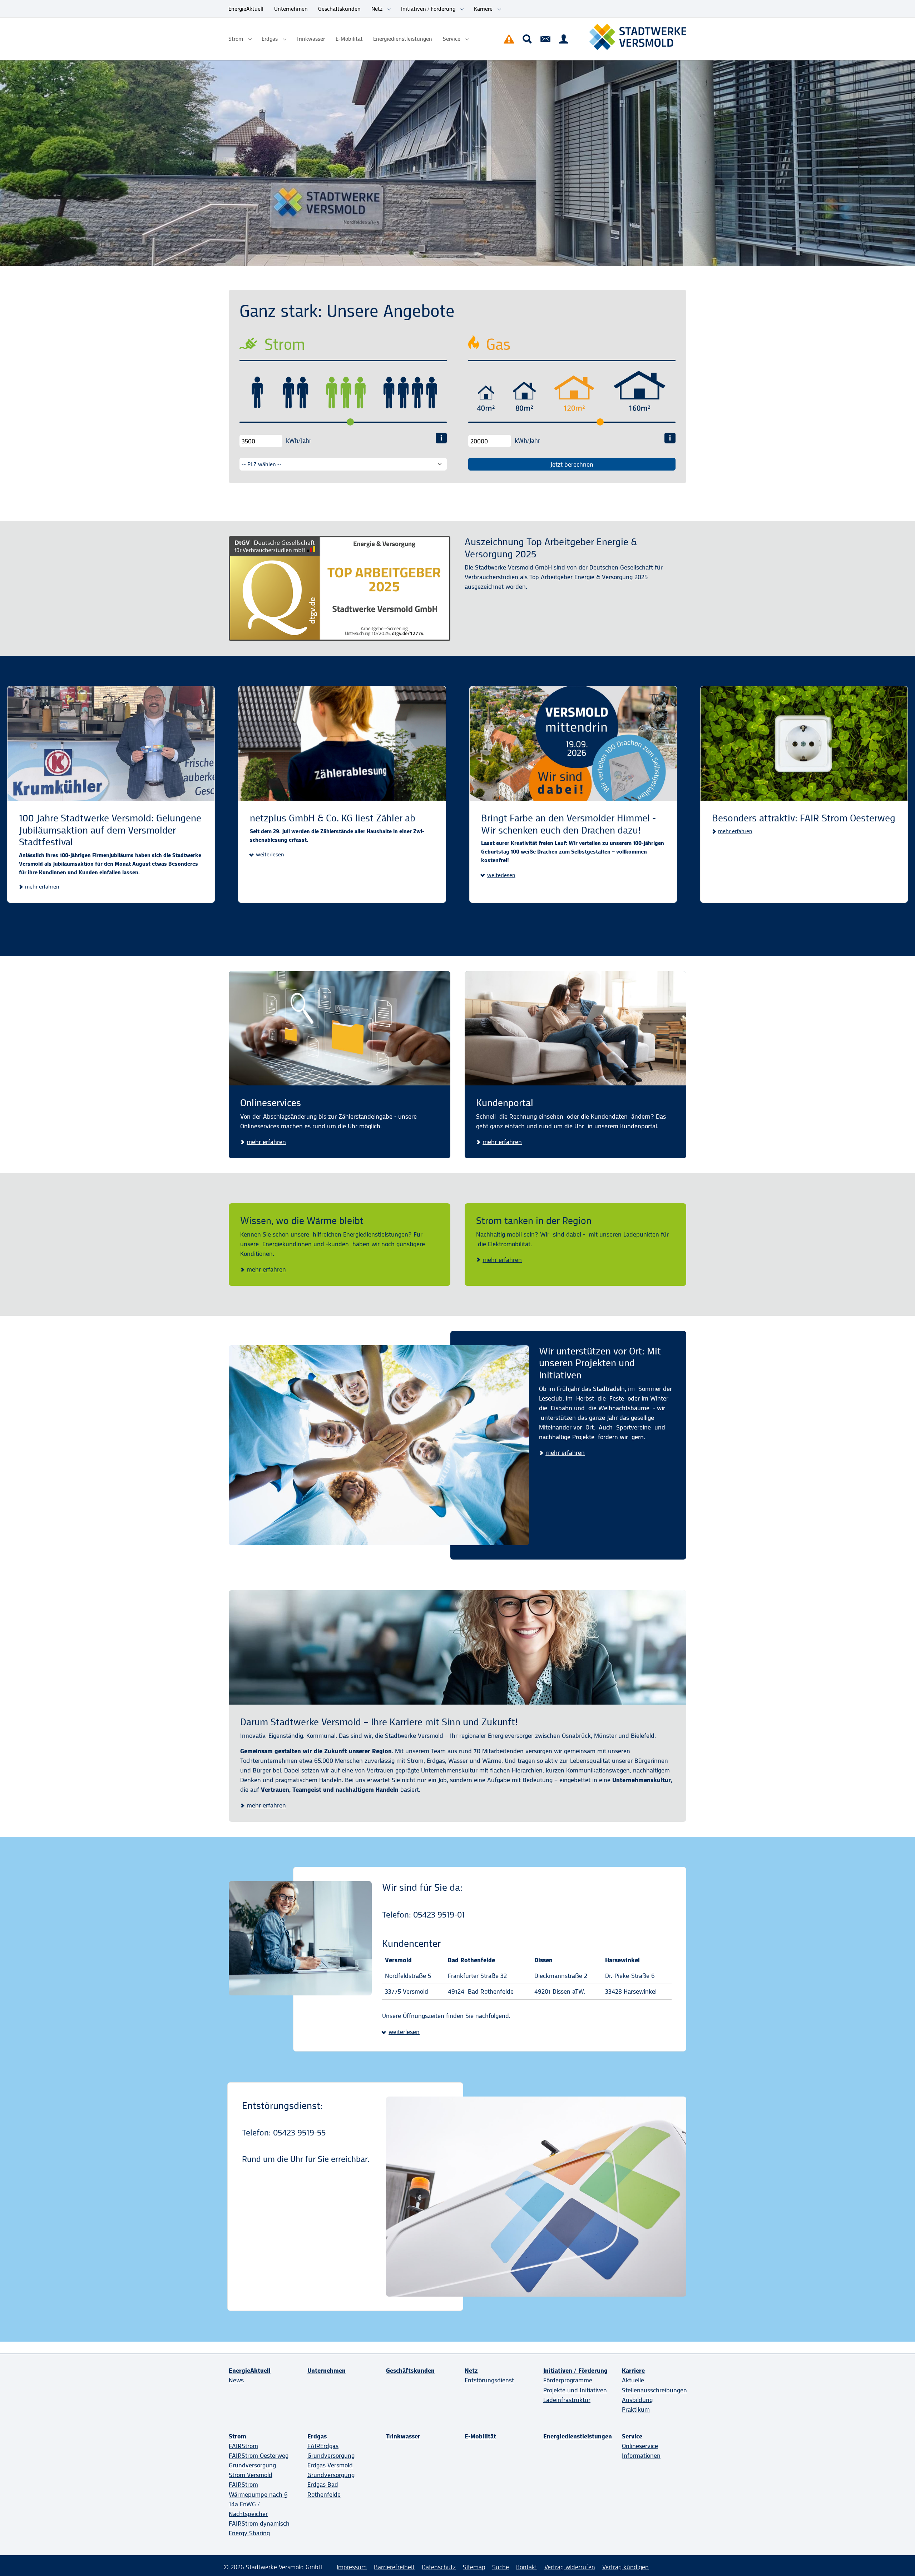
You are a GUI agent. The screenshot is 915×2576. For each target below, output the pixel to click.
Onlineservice (640, 2446)
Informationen (641, 2456)
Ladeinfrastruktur (567, 2400)
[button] (267, 855)
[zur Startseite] (638, 37)
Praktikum (636, 2410)
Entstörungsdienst (489, 2380)
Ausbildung (637, 2400)
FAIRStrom (243, 2446)
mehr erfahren (42, 887)
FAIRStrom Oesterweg (259, 2456)
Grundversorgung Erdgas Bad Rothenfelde (331, 2485)
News (236, 2380)
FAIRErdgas (323, 2446)
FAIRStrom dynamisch (259, 2523)
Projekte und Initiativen (575, 2390)
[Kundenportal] (564, 39)
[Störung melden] (509, 39)
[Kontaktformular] (545, 39)
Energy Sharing (249, 2533)
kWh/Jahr (299, 441)
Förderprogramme (568, 2380)
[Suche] (527, 39)
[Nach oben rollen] (898, 2559)
